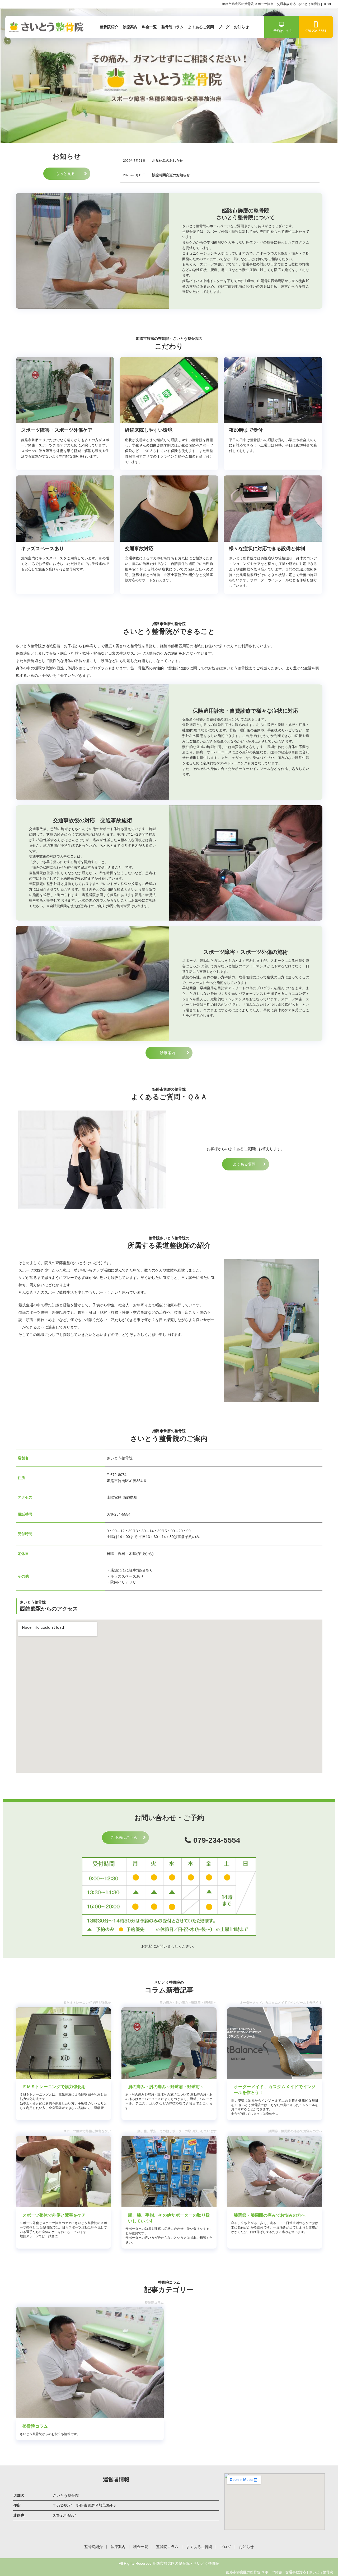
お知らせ (241, 27)
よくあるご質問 (201, 27)
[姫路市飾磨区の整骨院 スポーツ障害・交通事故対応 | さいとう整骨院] (45, 27)
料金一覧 (149, 27)
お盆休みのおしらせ (168, 161)
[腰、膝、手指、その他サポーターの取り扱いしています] (169, 2171)
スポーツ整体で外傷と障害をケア (54, 2215)
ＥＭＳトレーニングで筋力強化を (54, 2087)
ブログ (224, 27)
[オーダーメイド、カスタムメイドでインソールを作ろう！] (275, 2043)
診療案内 (130, 27)
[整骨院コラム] (90, 2363)
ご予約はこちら (281, 31)
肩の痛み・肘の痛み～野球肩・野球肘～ (166, 2087)
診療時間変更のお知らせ (171, 175)
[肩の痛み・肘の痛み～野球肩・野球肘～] (169, 2043)
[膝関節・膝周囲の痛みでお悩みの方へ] (275, 2171)
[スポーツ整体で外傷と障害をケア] (63, 2171)
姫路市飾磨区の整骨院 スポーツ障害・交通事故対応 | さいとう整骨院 (280, 2572)
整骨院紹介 (109, 27)
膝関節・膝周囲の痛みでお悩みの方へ (270, 2215)
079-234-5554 (316, 31)
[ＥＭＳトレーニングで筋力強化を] (63, 2043)
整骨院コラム (172, 27)
